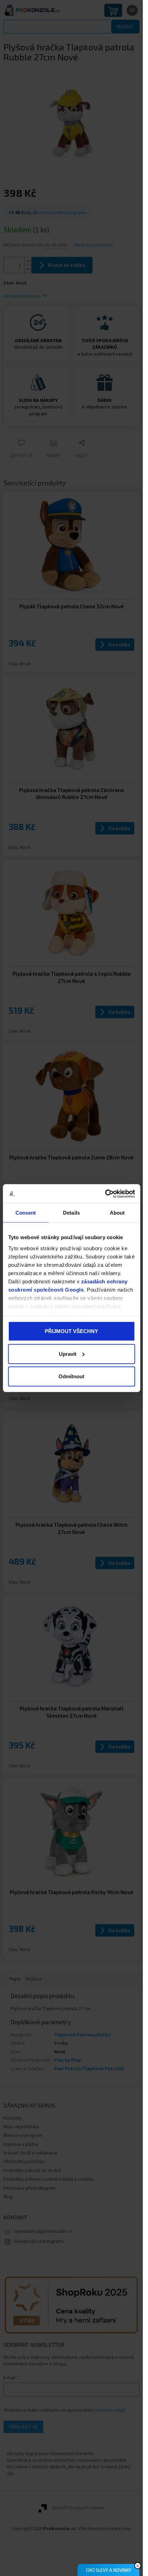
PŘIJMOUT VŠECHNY (71, 1331)
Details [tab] (71, 1213)
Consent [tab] (26, 1213)
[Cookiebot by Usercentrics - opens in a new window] (105, 1194)
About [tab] (117, 1213)
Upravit (68, 1354)
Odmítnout (71, 1376)
